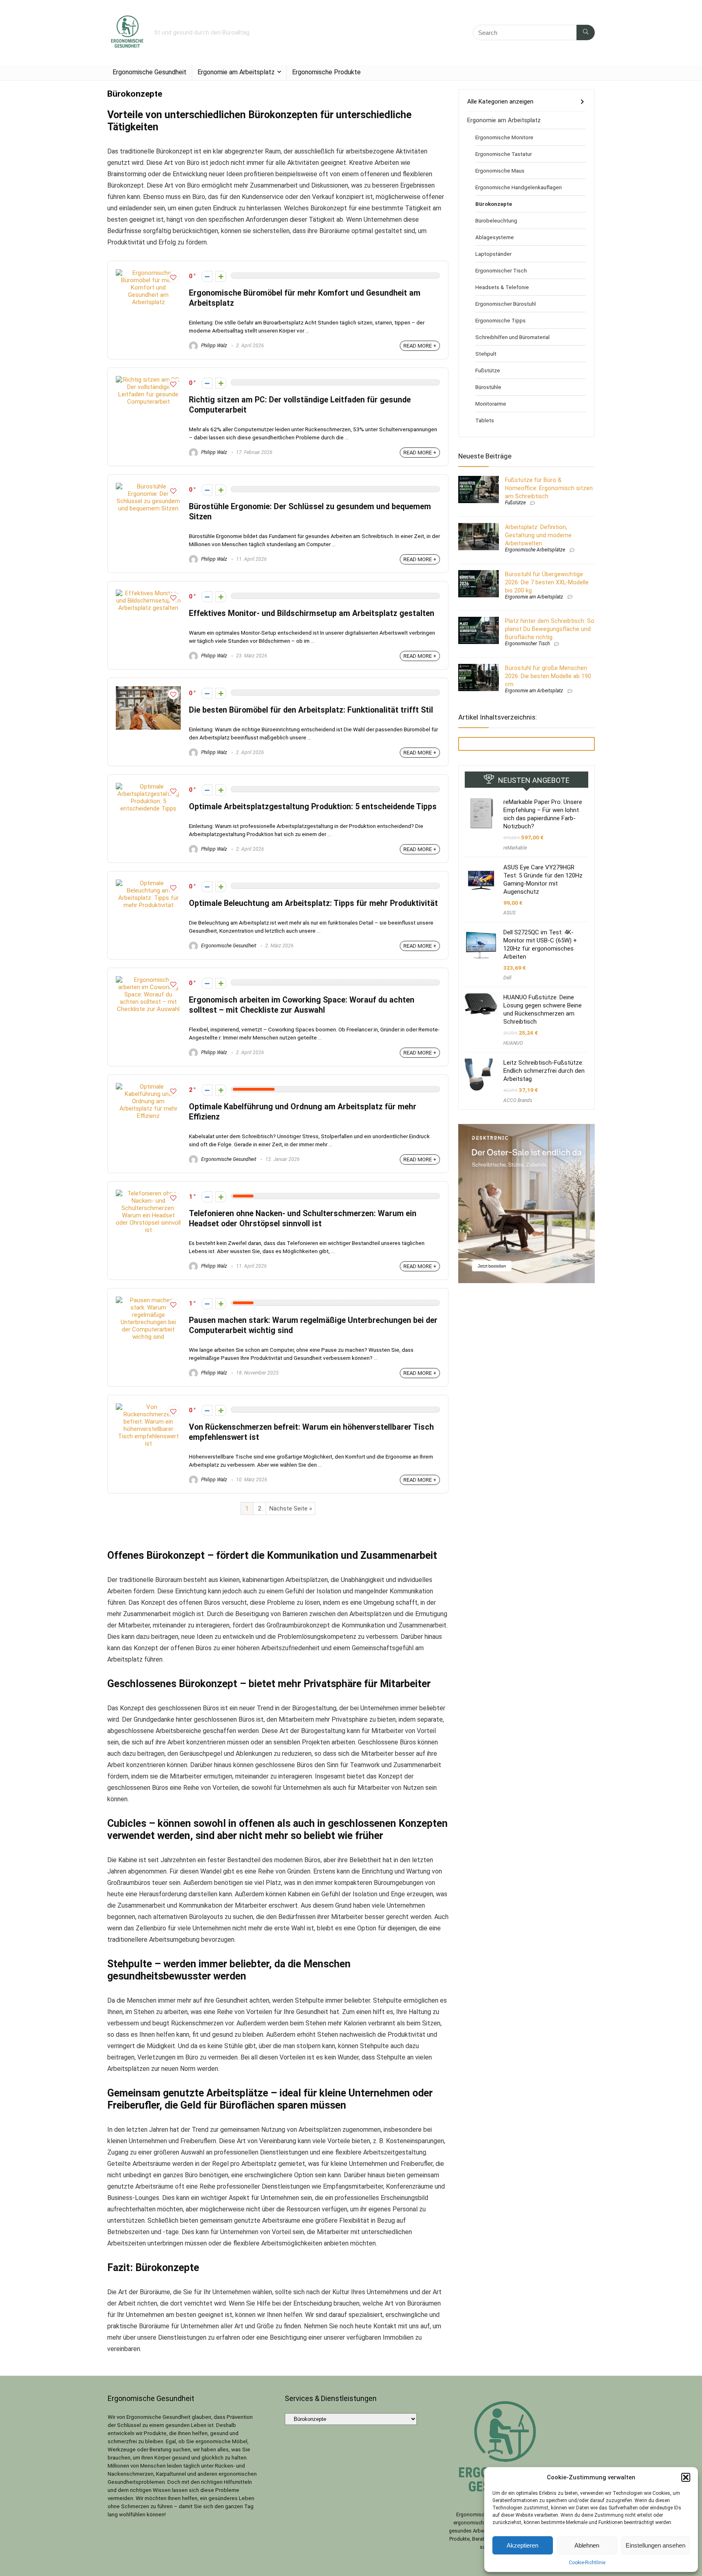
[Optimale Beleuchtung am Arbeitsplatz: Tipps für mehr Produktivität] (148, 883)
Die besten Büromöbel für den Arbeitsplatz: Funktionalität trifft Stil (311, 710)
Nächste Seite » (291, 1508)
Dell (507, 978)
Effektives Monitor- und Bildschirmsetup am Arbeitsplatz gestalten (312, 613)
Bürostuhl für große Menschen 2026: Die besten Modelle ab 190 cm (548, 676)
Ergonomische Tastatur (504, 154)
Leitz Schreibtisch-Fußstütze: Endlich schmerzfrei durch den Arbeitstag (544, 1071)
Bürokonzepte (494, 204)
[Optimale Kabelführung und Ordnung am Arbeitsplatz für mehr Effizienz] (148, 1087)
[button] (686, 2477)
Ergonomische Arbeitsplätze (535, 550)
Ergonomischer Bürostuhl (506, 304)
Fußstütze (488, 370)
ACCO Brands (518, 1100)
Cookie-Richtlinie (587, 2563)
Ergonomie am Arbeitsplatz (236, 72)
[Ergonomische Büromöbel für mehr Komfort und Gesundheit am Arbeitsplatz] (148, 273)
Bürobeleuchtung (496, 220)
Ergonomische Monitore (504, 137)
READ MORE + (420, 346)
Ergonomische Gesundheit (149, 72)
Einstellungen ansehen (655, 2545)
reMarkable (515, 848)
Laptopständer (493, 254)
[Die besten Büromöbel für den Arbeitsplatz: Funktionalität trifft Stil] (148, 690)
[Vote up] (221, 276)
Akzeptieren (522, 2545)
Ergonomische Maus (500, 171)
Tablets (485, 420)
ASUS (509, 913)
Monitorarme (491, 404)
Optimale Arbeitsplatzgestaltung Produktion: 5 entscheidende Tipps (313, 807)
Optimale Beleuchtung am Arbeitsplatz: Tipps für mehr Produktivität (313, 903)
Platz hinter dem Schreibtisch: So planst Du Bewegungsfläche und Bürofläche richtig (550, 629)
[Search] (586, 32)
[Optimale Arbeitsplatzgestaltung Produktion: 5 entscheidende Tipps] (148, 787)
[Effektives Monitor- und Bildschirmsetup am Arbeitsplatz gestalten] (148, 593)
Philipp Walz (213, 346)
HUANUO (513, 1043)
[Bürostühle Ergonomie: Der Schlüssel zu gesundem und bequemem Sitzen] (148, 486)
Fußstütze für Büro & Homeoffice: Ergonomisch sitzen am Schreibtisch (549, 488)
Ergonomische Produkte (326, 72)
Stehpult (486, 354)
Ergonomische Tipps (500, 320)
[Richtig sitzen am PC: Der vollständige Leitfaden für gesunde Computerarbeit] (148, 380)
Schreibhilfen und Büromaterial (512, 337)
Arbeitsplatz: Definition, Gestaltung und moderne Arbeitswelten (538, 535)
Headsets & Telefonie (502, 287)
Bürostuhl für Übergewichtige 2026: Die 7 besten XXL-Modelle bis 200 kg (547, 582)
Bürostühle (488, 387)
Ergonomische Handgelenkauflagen (519, 187)
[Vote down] (207, 276)
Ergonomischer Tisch (501, 270)
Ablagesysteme (495, 237)
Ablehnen (587, 2545)
